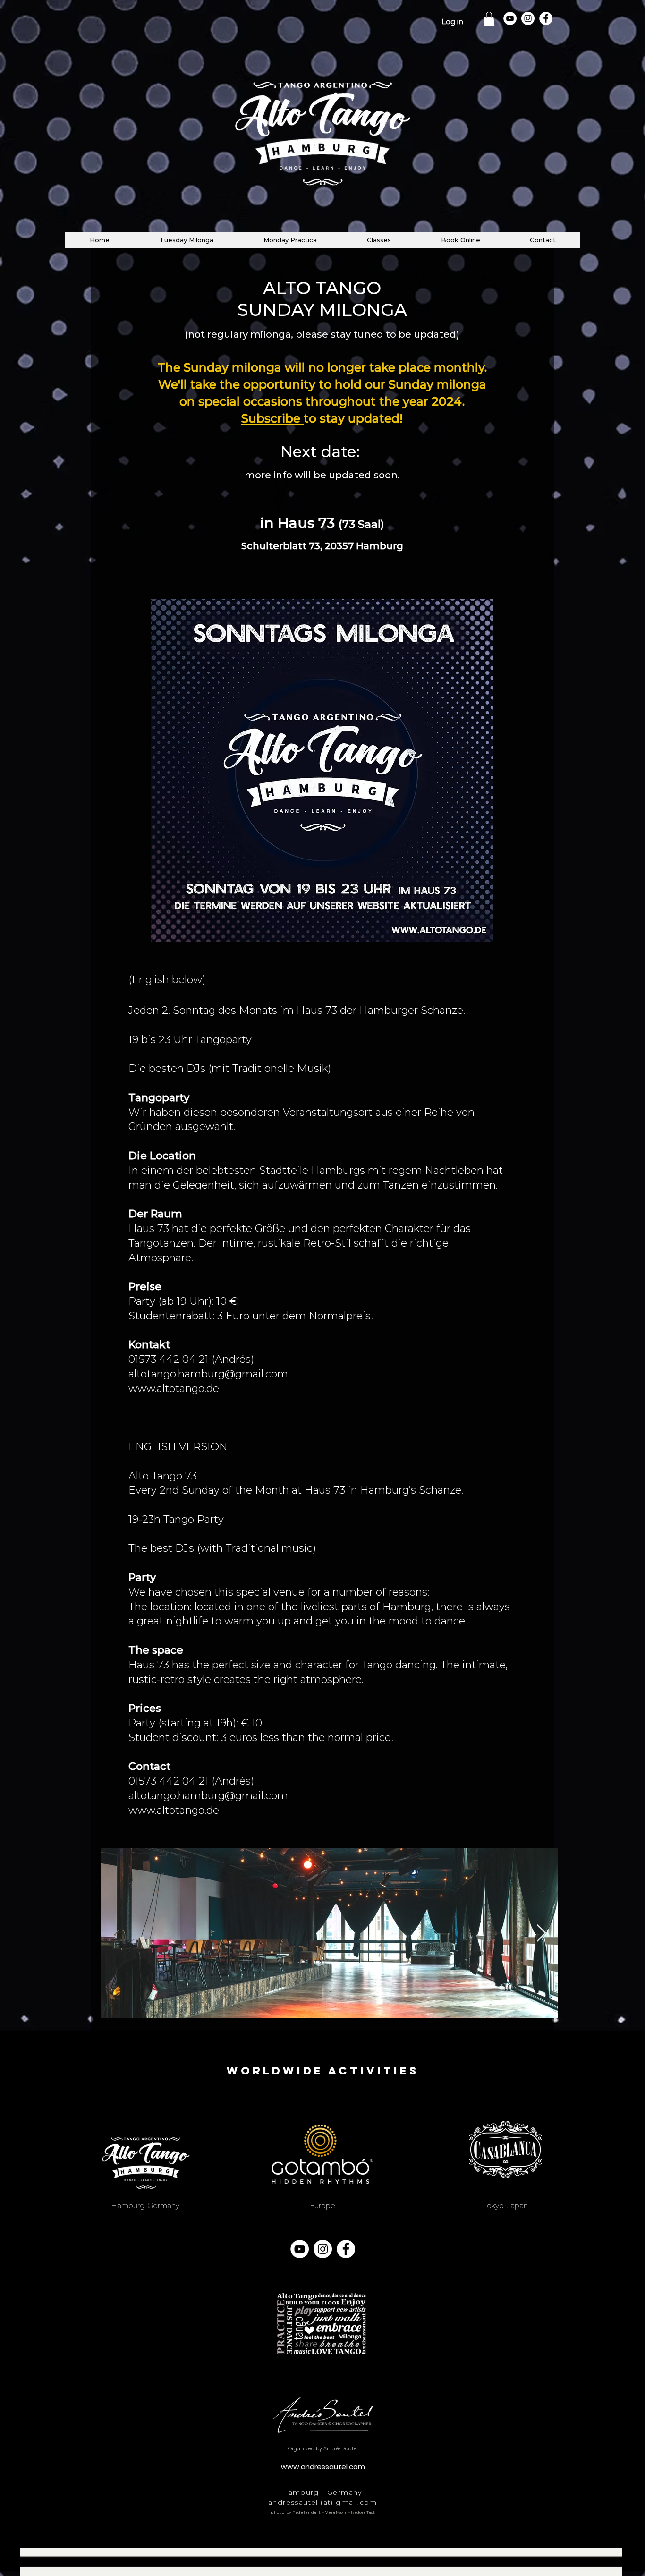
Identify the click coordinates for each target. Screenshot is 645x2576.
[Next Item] (541, 1934)
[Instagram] (528, 18)
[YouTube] (510, 18)
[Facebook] (546, 18)
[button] (489, 19)
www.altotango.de (174, 1389)
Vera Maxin (336, 2512)
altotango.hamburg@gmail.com (208, 1374)
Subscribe (272, 418)
